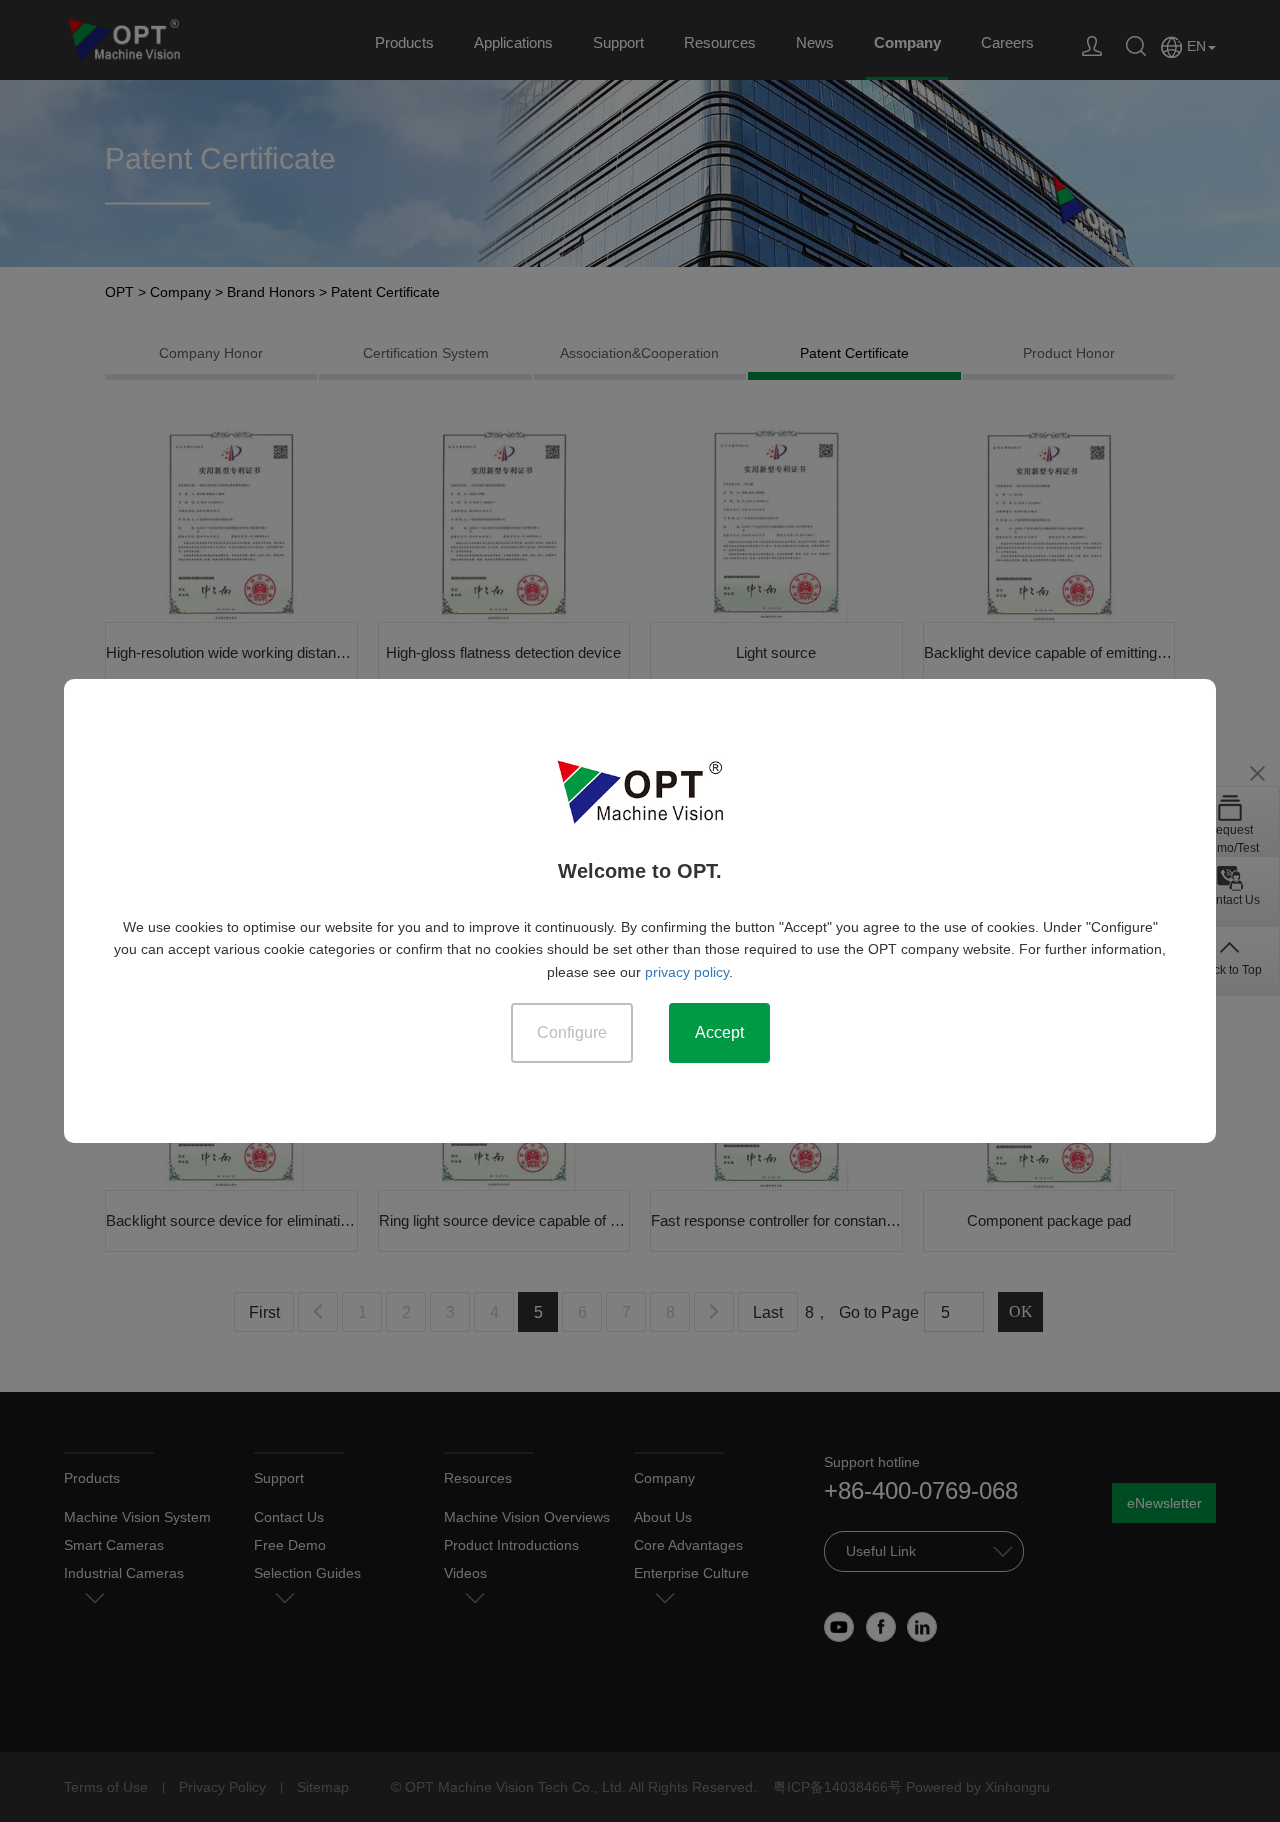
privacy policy (687, 972)
